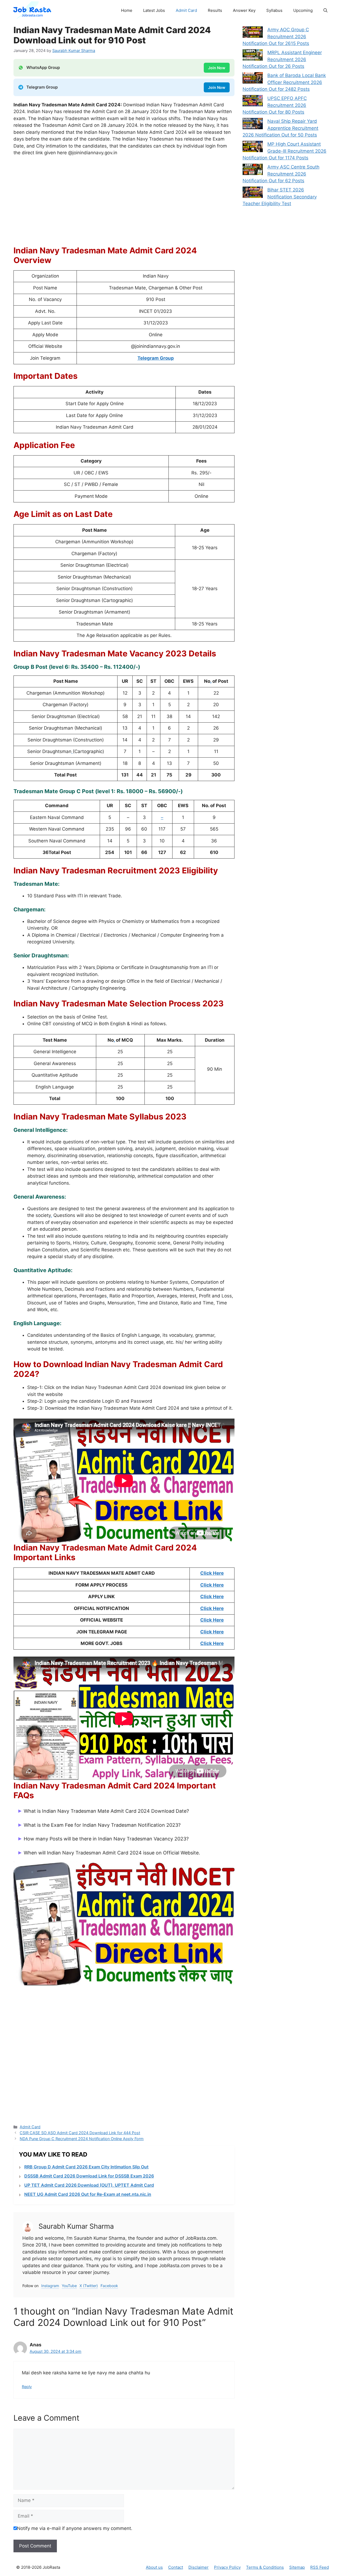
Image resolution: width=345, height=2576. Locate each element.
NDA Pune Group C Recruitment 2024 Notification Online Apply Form (82, 2139)
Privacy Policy (227, 2567)
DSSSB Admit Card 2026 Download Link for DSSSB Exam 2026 (89, 2176)
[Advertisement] (124, 201)
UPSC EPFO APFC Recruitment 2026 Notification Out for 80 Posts (275, 105)
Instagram (50, 2286)
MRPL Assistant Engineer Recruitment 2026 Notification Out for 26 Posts (282, 59)
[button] (325, 10)
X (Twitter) (89, 2286)
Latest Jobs (154, 10)
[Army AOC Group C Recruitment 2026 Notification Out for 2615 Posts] (253, 33)
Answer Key (244, 10)
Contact (176, 2567)
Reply (27, 2387)
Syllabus (274, 10)
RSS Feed (320, 2567)
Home (127, 10)
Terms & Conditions (265, 2567)
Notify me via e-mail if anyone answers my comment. (75, 2528)
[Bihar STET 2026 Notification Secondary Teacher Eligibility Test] (253, 193)
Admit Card (186, 10)
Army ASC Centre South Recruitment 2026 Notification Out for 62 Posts (281, 174)
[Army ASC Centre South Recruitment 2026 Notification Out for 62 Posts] (253, 170)
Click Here (212, 1573)
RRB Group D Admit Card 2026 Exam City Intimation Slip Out (86, 2167)
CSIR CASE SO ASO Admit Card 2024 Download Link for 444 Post (80, 2133)
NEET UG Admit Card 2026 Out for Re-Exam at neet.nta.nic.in (88, 2194)
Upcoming (303, 10)
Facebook (109, 2286)
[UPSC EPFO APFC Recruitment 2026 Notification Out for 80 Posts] (253, 102)
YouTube (69, 2286)
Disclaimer (199, 2567)
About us (154, 2567)
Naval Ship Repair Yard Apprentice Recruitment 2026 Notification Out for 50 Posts (280, 128)
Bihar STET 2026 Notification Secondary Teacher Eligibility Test (280, 197)
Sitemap (297, 2567)
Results (215, 10)
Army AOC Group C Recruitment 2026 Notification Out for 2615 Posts (276, 36)
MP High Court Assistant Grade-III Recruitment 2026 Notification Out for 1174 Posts (284, 151)
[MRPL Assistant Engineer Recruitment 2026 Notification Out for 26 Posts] (253, 56)
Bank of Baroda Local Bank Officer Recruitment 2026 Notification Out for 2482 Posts (284, 82)
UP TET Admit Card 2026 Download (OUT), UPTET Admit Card (89, 2185)
